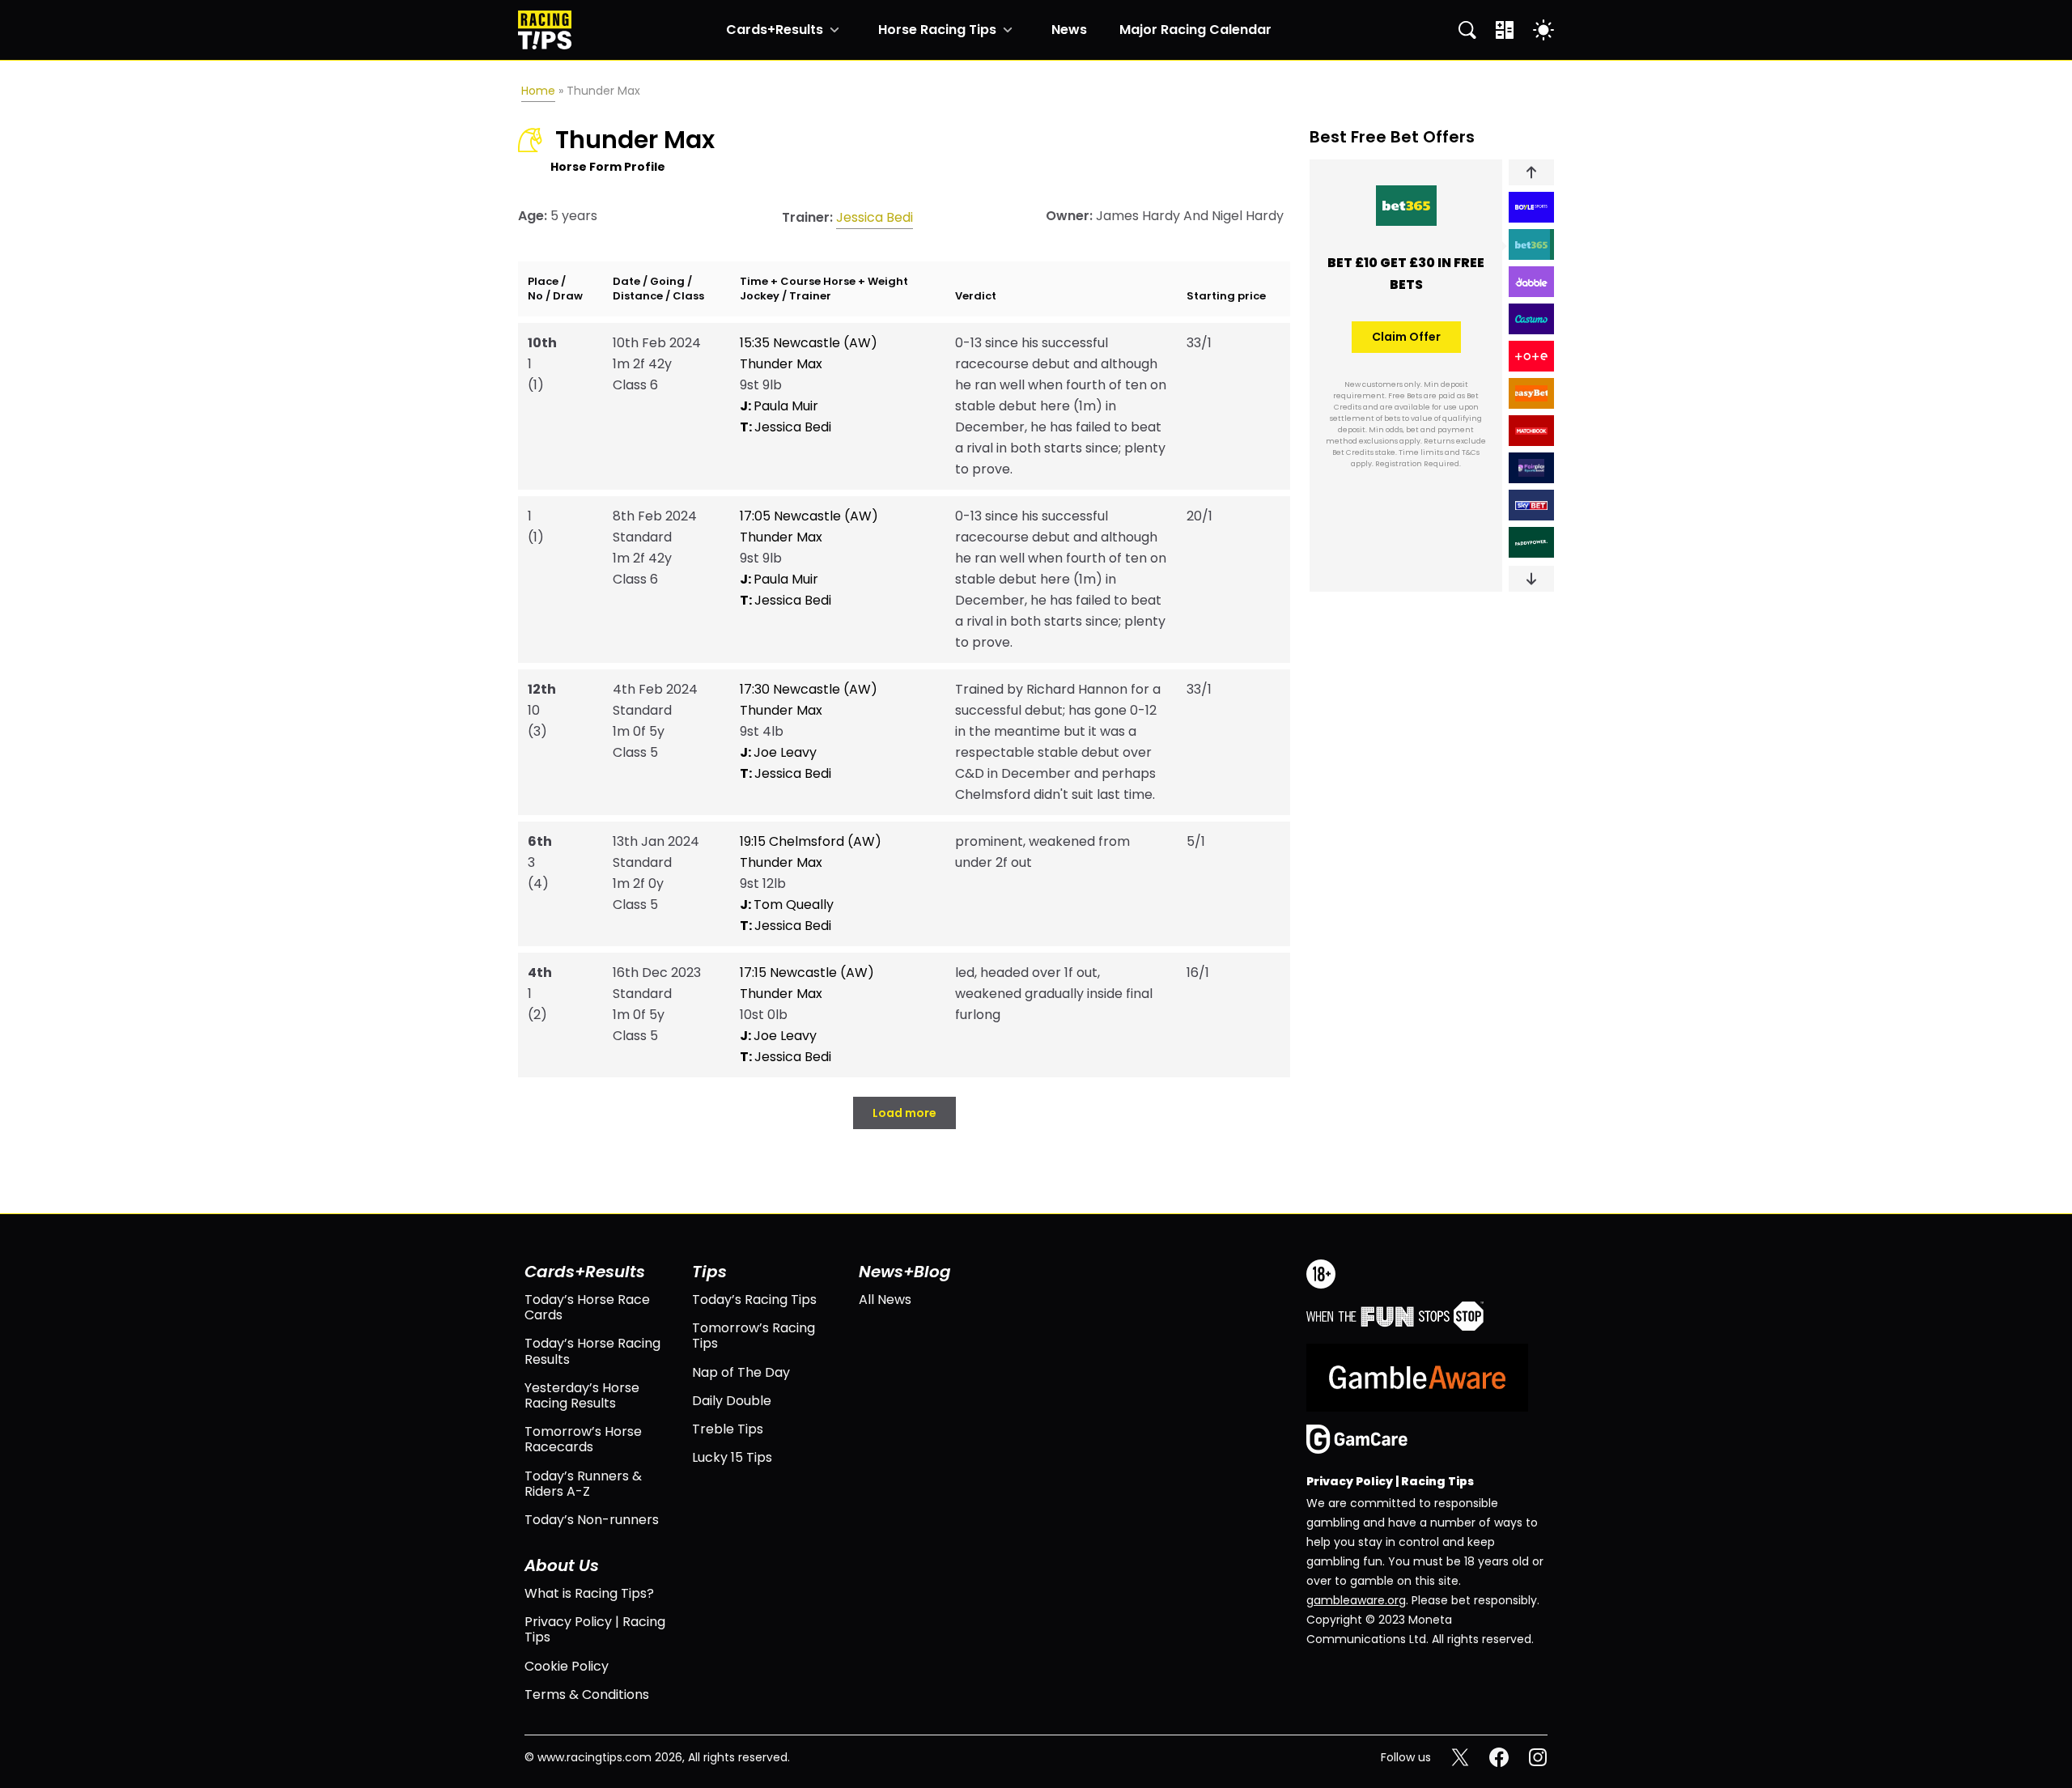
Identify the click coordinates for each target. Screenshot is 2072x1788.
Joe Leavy (778, 752)
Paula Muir (779, 406)
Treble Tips (728, 1429)
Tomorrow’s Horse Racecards (583, 1439)
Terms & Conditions (587, 1695)
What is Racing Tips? (589, 1593)
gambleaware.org (1356, 1600)
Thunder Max (781, 364)
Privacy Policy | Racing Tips (595, 1629)
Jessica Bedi (875, 217)
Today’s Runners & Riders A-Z (583, 1484)
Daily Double (732, 1401)
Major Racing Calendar (1195, 30)
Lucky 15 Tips (732, 1457)
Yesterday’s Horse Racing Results (582, 1395)
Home (538, 91)
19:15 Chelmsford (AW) (811, 841)
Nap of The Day (741, 1372)
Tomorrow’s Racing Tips (754, 1336)
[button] (1531, 172)
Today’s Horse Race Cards (587, 1307)
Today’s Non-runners (592, 1520)
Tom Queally (787, 905)
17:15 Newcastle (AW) (807, 973)
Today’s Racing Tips (754, 1300)
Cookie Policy (567, 1666)
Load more (904, 1113)
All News (885, 1300)
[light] (1543, 30)
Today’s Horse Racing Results (592, 1351)
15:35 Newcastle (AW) (809, 343)
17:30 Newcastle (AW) (809, 689)
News (1069, 30)
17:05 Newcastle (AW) (809, 516)
